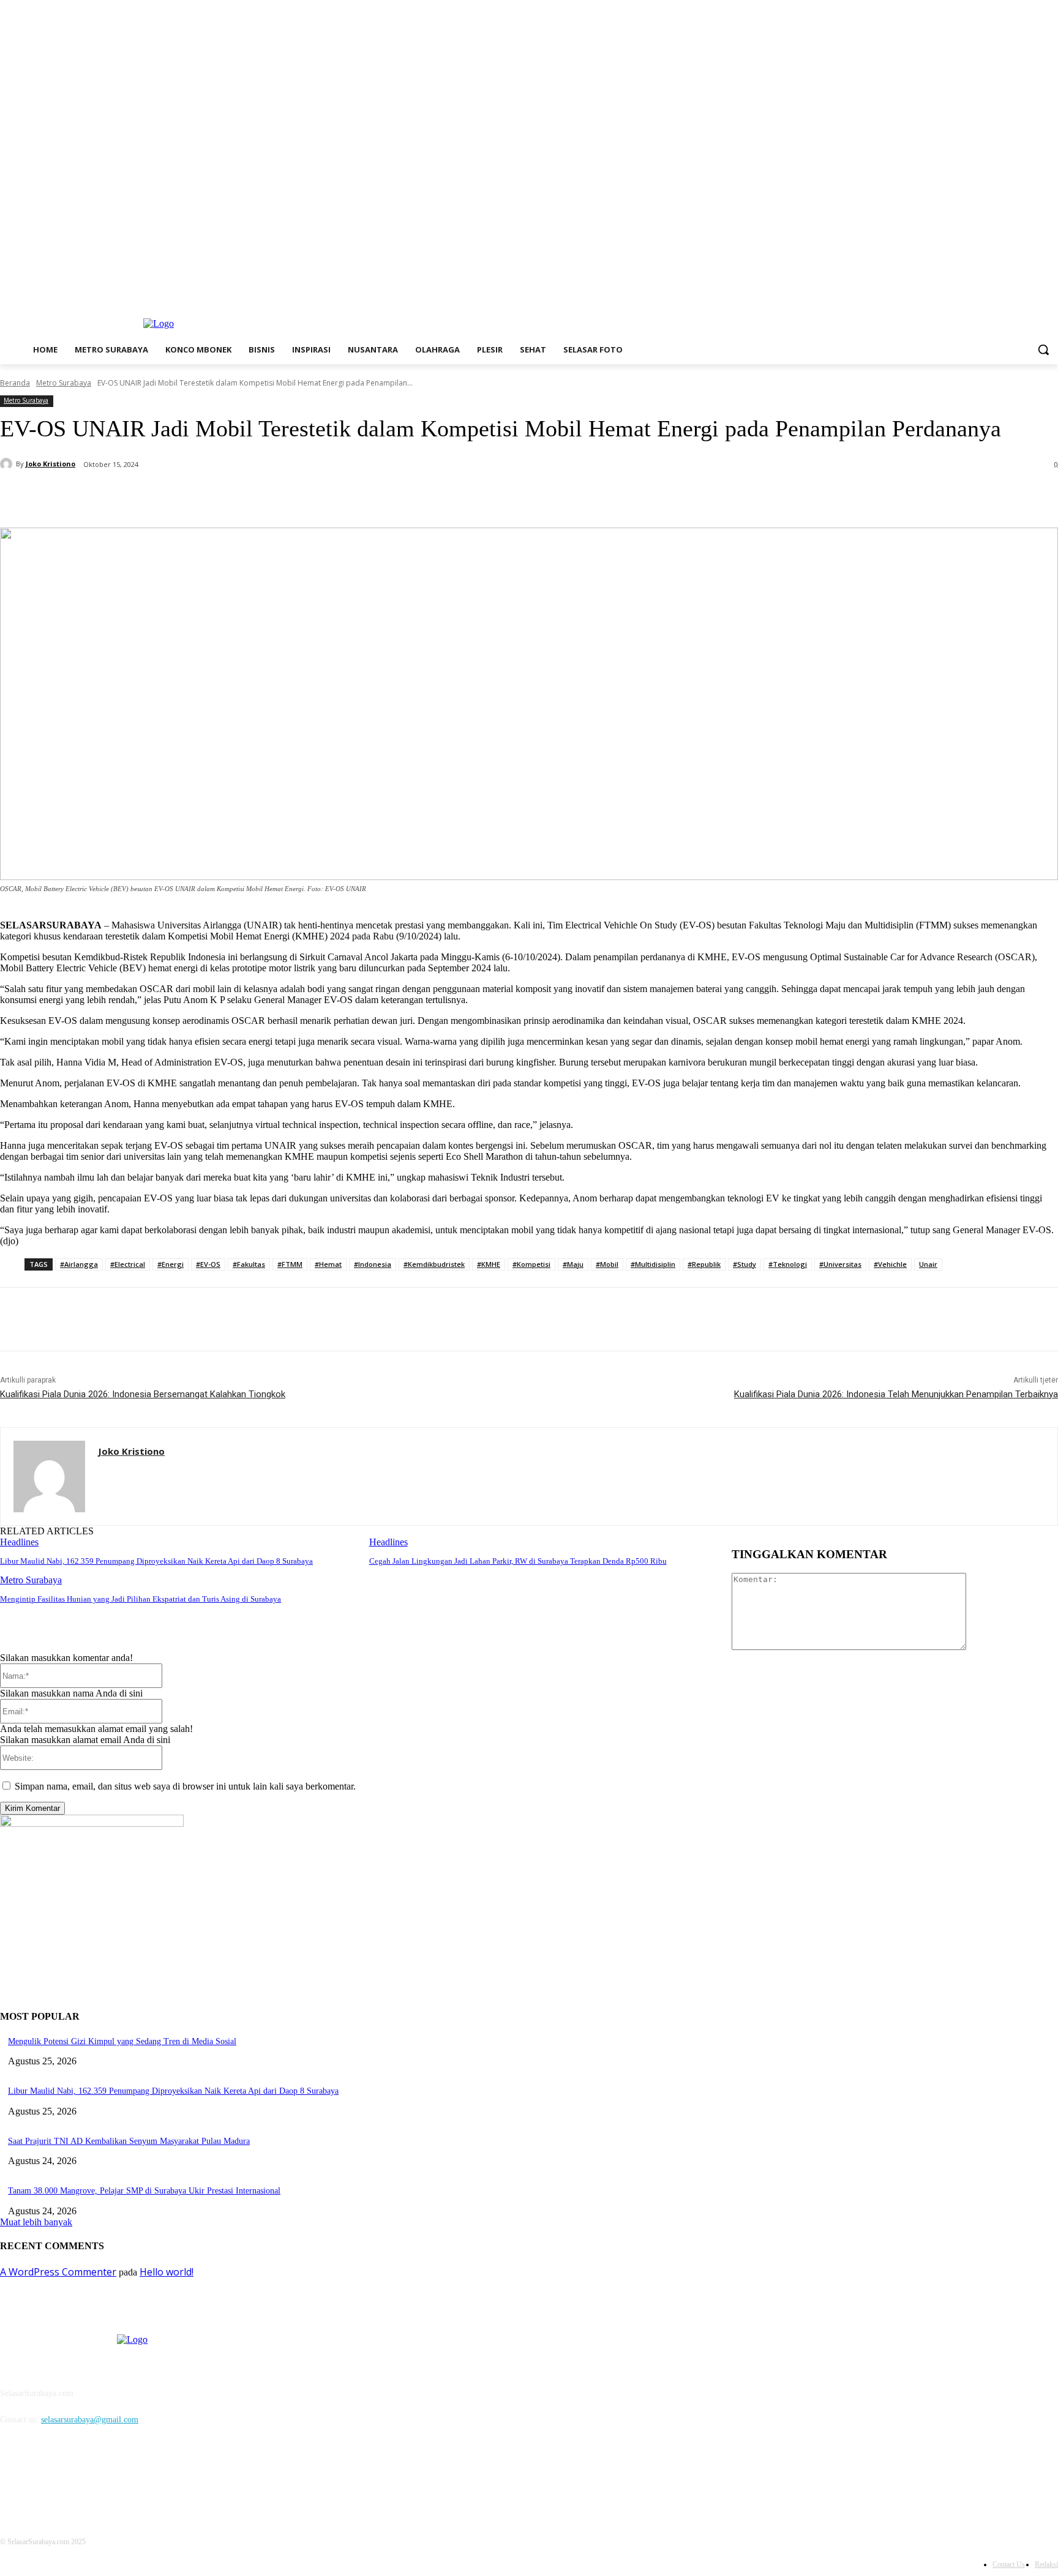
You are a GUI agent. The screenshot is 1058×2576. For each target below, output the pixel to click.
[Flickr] (75, 2475)
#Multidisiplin (653, 1264)
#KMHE (489, 1264)
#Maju (573, 1264)
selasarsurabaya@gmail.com (90, 2420)
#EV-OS (208, 1264)
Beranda (15, 383)
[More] (298, 496)
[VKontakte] (138, 2475)
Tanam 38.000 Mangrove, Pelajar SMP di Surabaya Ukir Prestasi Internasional (144, 2191)
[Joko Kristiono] (8, 464)
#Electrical (128, 1264)
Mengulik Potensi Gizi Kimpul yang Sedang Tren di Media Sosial (122, 2041)
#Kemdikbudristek (434, 1264)
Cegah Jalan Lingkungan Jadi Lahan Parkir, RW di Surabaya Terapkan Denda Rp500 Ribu (518, 1561)
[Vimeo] (1034, 293)
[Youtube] (1051, 293)
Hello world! (167, 2272)
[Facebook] (983, 293)
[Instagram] (1000, 293)
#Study (745, 1264)
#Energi (171, 1264)
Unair (928, 1264)
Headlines (19, 1542)
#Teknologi (788, 1264)
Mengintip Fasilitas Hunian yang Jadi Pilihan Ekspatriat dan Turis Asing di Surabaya (141, 1599)
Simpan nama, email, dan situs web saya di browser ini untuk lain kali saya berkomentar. (185, 1786)
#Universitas (840, 1264)
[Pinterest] (209, 496)
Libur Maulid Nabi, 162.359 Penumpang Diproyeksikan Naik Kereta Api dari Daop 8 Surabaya (156, 1561)
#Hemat (328, 1264)
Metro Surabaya (64, 383)
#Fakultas (249, 1264)
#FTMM (290, 1264)
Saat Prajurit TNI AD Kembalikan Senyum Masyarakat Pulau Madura (129, 2141)
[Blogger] (13, 2475)
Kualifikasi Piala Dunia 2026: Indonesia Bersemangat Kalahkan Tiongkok (143, 1394)
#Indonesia (373, 1264)
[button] (1043, 349)
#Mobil (607, 1264)
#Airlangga (79, 1264)
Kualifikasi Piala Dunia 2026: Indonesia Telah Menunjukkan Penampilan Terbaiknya (896, 1394)
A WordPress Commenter (58, 2272)
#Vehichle (890, 1264)
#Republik (704, 1264)
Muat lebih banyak (36, 2222)
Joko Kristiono (51, 464)
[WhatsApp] (253, 496)
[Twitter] (1017, 293)
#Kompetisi (531, 1264)
